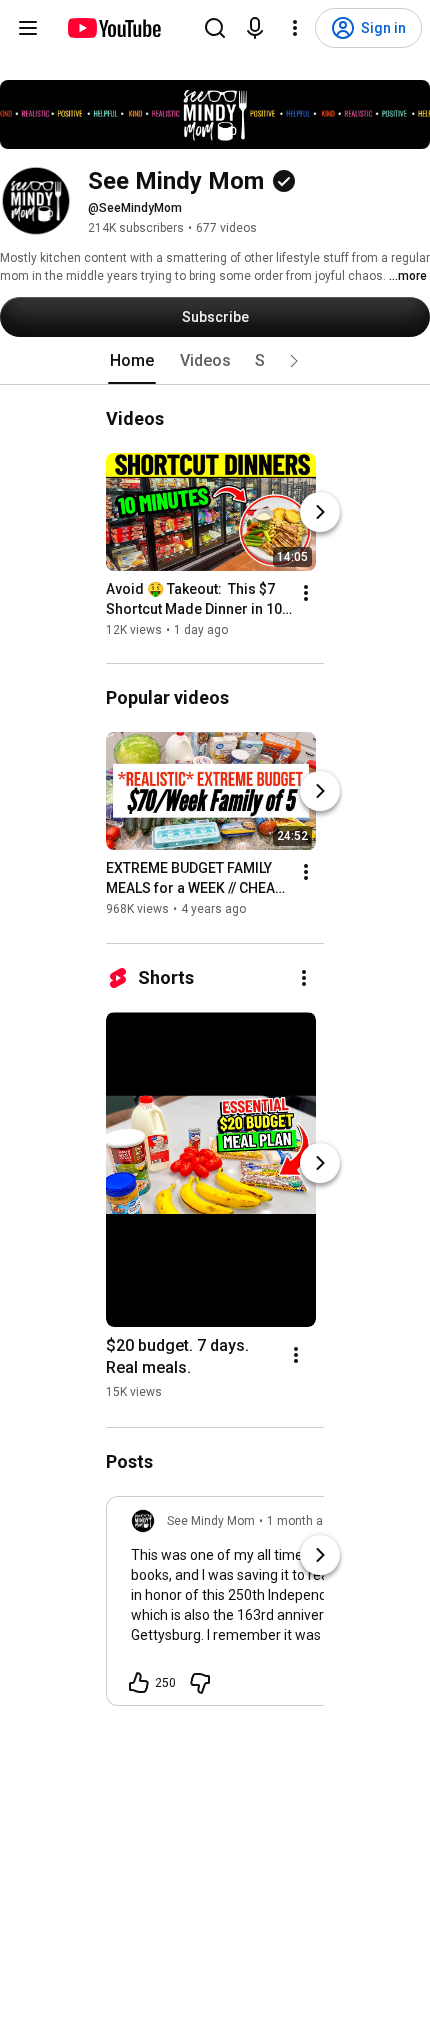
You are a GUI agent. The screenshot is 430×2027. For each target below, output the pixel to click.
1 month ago (302, 1521)
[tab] (132, 361)
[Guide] (28, 28)
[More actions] (306, 593)
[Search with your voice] (255, 28)
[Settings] (295, 28)
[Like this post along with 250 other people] (139, 1683)
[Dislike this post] (200, 1683)
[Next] (320, 512)
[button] (294, 361)
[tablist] (215, 361)
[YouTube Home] (113, 28)
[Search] (215, 28)
